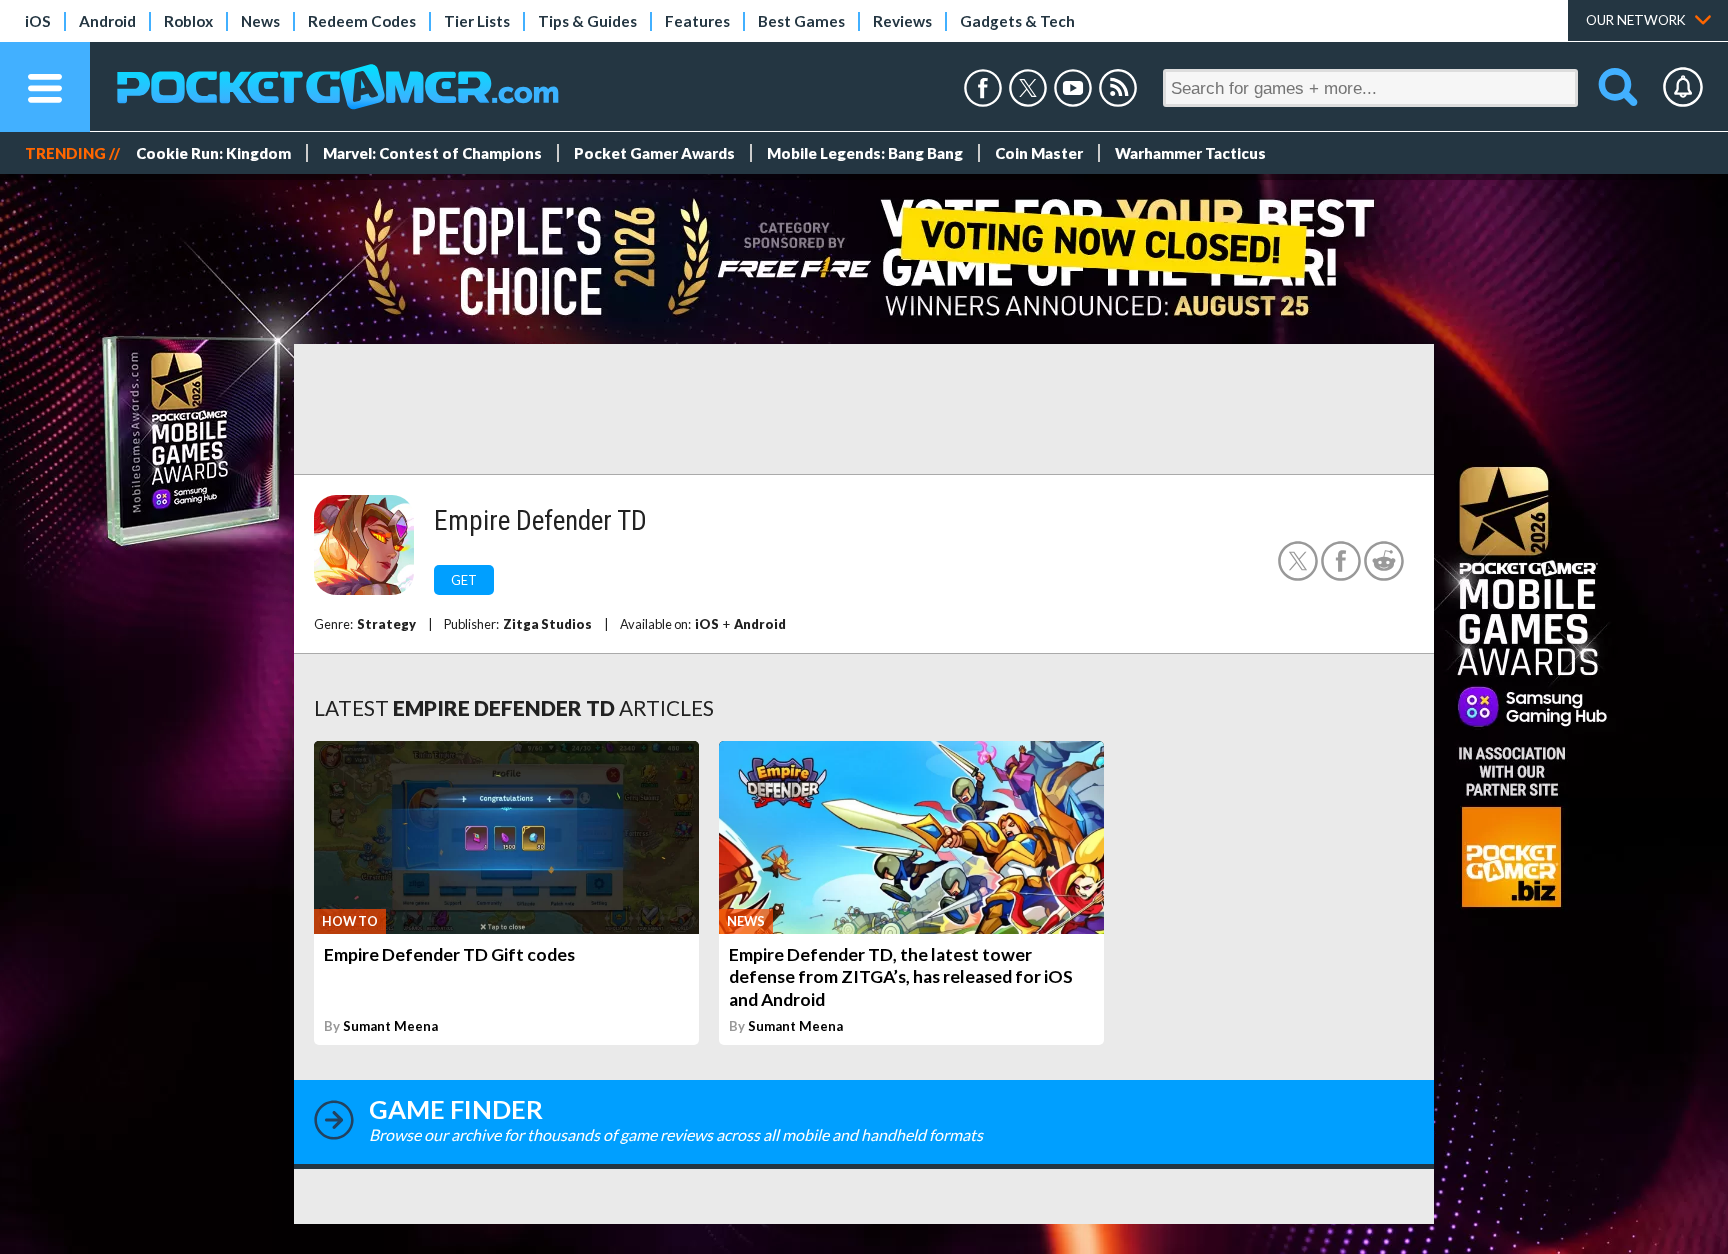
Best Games (801, 21)
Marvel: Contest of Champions (432, 153)
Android (107, 21)
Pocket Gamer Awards (654, 153)
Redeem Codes (362, 21)
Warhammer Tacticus (1190, 153)
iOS (38, 21)
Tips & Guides (587, 21)
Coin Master (1039, 153)
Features (697, 21)
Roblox (188, 21)
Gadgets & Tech (1017, 21)
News (260, 21)
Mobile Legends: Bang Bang (865, 153)
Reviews (902, 21)
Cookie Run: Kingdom (213, 153)
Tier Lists (477, 21)
